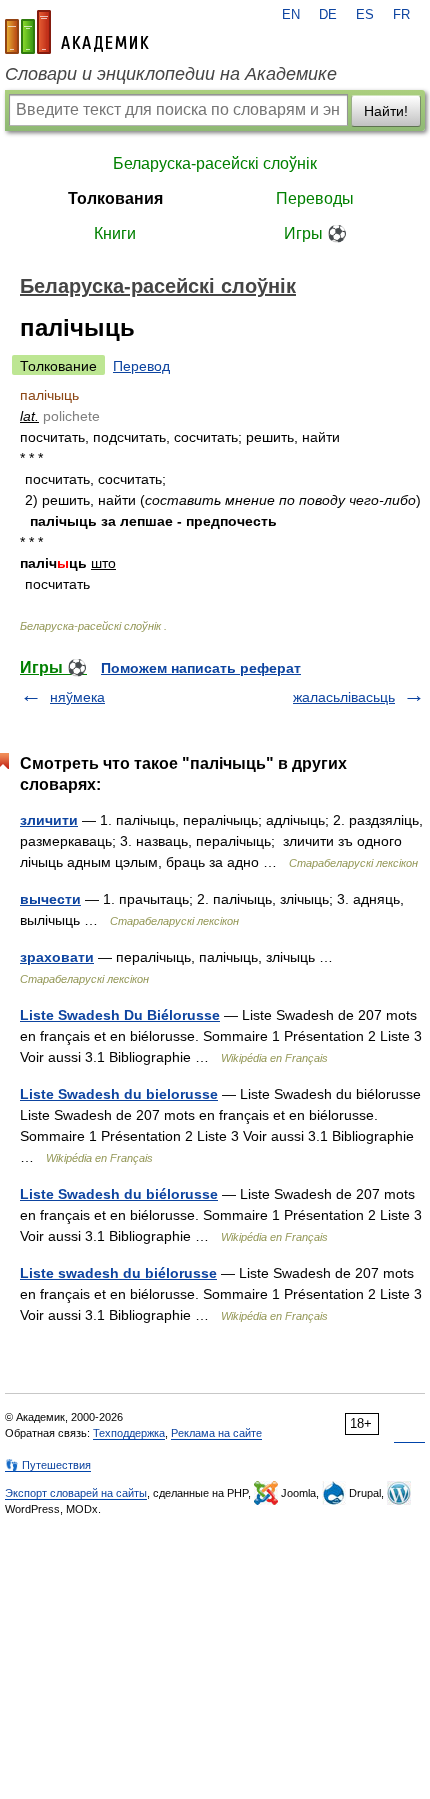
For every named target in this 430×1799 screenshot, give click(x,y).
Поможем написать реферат (201, 668)
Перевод (141, 366)
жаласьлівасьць (344, 697)
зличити (49, 820)
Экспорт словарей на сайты (76, 1493)
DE (328, 15)
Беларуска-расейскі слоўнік (215, 163)
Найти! (386, 111)
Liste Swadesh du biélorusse (119, 1194)
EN (291, 15)
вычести (50, 899)
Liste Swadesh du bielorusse (119, 1094)
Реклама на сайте (216, 1433)
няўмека (77, 697)
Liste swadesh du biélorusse (118, 1273)
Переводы (315, 198)
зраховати (57, 957)
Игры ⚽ (315, 233)
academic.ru (77, 32)
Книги (115, 233)
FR (401, 15)
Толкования (115, 198)
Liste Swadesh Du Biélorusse (120, 1015)
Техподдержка (129, 1433)
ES (365, 15)
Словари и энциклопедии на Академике (171, 74)
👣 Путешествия (48, 1465)
